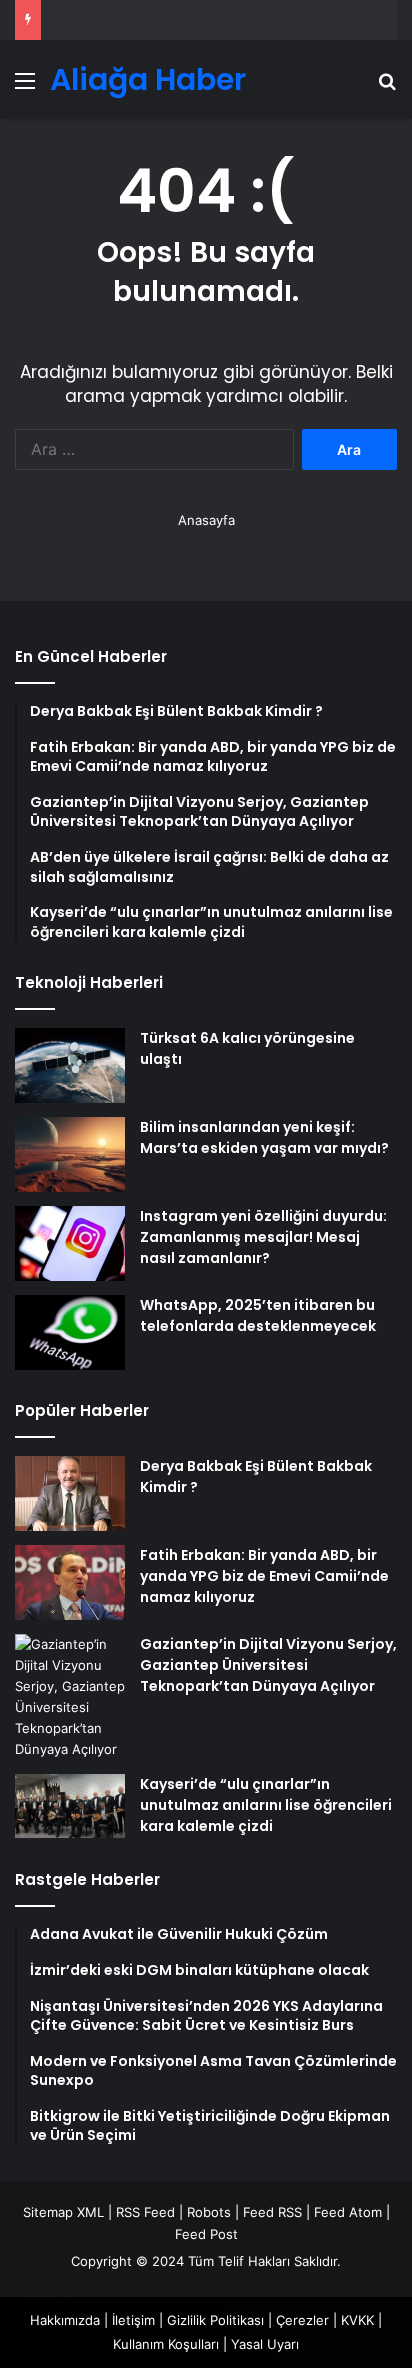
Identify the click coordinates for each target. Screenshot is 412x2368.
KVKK (357, 2320)
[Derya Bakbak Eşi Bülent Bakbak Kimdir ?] (70, 1493)
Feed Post (206, 2234)
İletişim (133, 2320)
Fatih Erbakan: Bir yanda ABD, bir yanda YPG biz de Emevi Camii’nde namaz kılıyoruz (264, 1576)
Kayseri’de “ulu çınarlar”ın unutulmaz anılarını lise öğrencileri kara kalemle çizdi (266, 1805)
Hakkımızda (65, 2320)
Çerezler (302, 2320)
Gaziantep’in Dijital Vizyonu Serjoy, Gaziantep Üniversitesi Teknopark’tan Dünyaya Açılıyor (268, 1665)
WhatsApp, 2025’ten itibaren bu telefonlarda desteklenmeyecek (258, 1315)
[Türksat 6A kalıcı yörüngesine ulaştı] (70, 1065)
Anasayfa (206, 520)
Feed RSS (272, 2212)
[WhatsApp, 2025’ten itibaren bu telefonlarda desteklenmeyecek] (70, 1332)
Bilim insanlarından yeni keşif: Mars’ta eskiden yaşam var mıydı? (264, 1137)
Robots (209, 2212)
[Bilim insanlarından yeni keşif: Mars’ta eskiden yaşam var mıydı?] (70, 1154)
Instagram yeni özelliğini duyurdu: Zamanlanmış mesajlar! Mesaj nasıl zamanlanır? (263, 1237)
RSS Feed (145, 2212)
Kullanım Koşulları (166, 2344)
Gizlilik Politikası (215, 2320)
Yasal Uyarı (265, 2344)
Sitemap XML (63, 2212)
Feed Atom (348, 2212)
